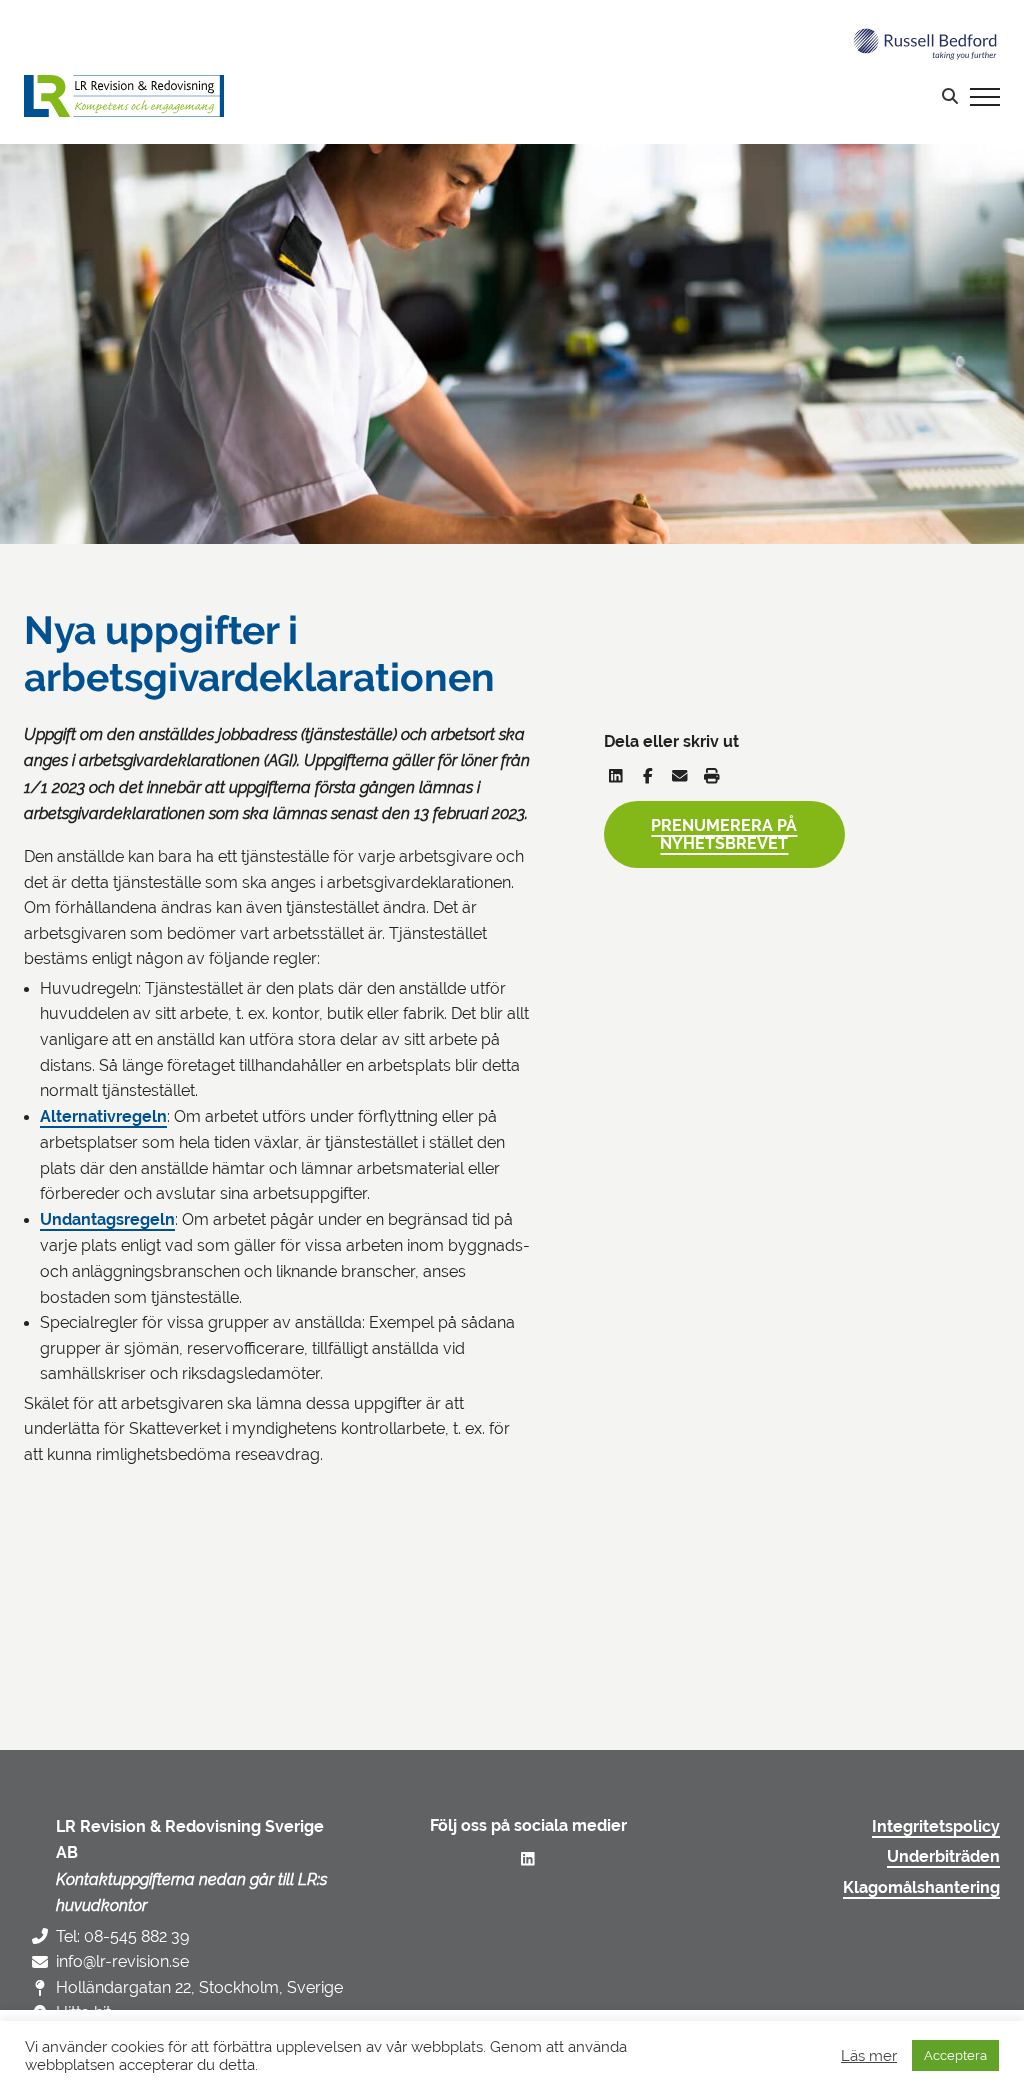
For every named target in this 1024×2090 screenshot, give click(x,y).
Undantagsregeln (107, 1220)
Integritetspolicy (936, 1827)
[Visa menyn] (985, 96)
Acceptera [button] (955, 2055)
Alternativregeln (103, 1117)
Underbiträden (943, 1857)
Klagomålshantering (921, 1888)
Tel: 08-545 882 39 (122, 1936)
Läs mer (869, 2055)
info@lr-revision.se (122, 1961)
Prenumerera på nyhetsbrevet (724, 835)
